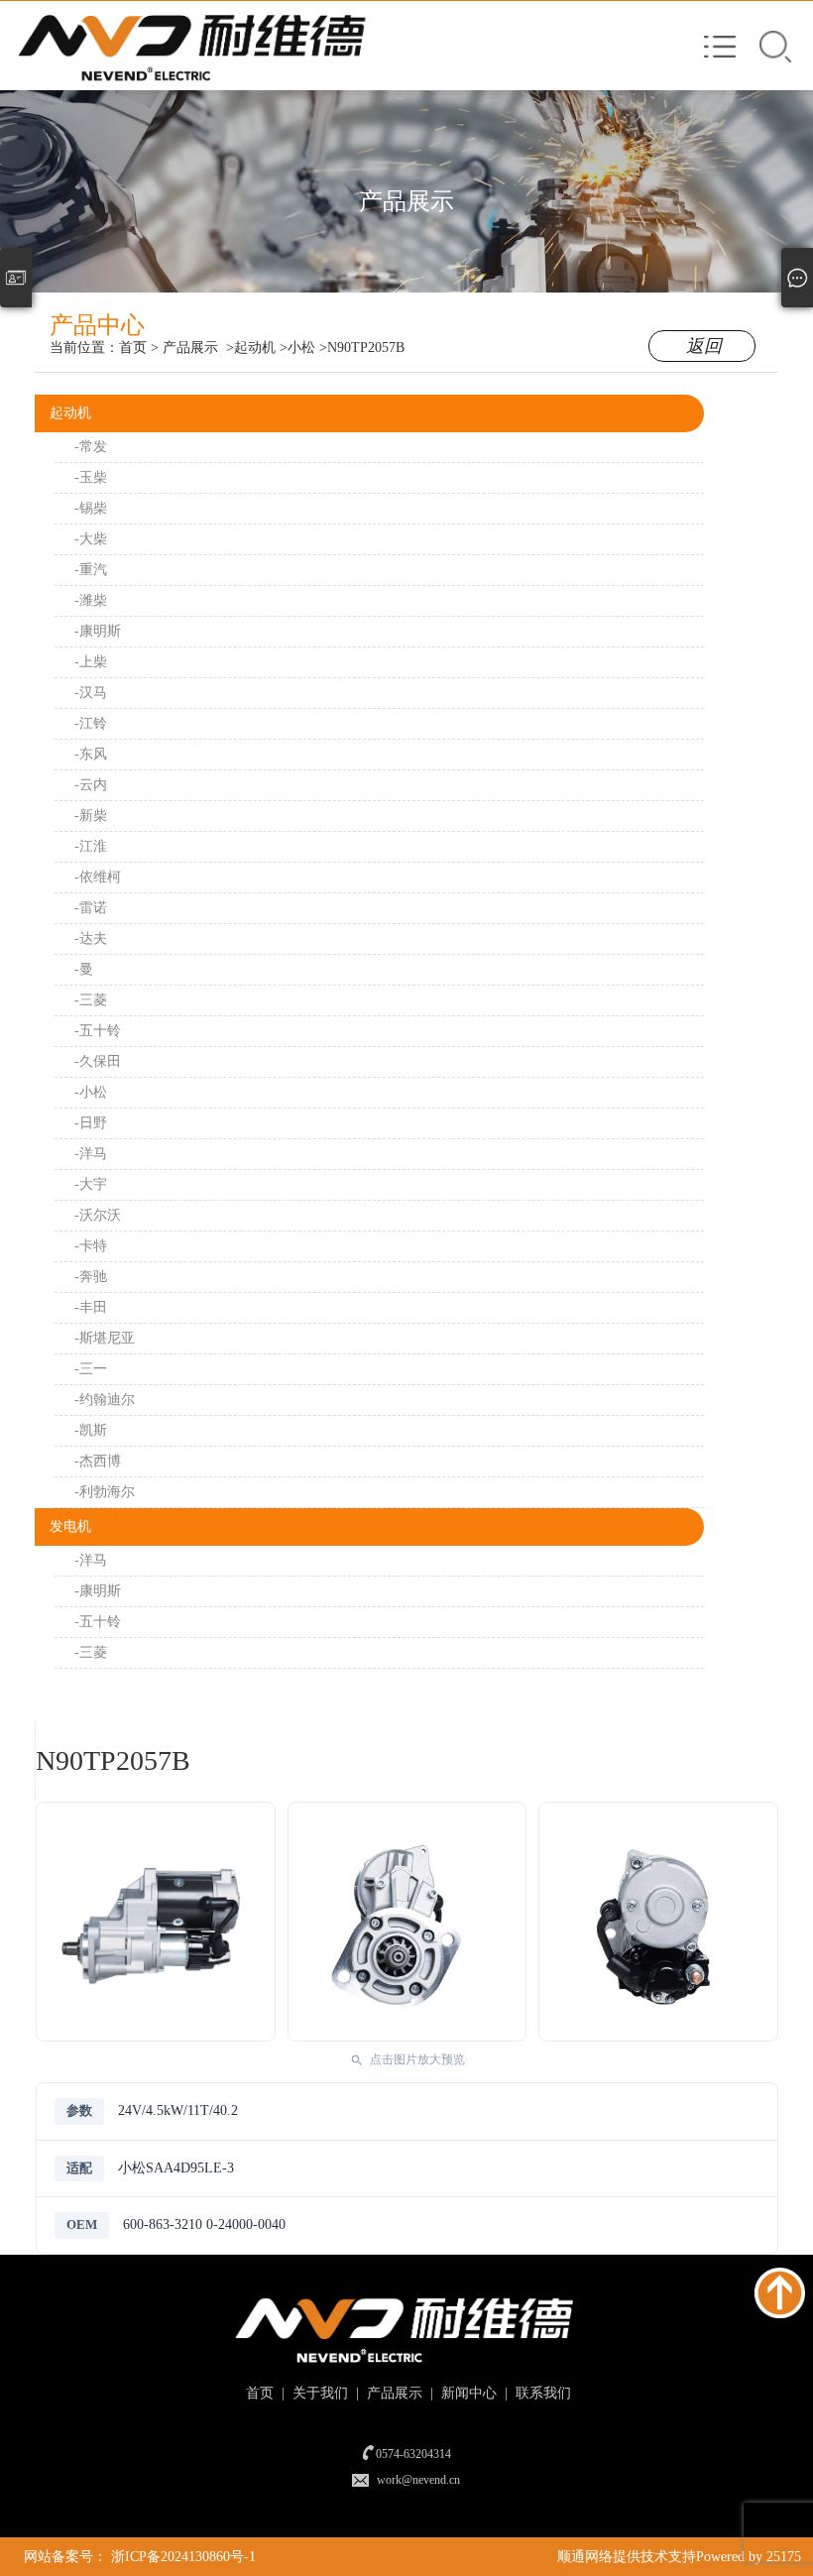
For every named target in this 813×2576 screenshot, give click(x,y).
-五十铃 (98, 1031)
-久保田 (98, 1061)
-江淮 (91, 846)
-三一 (91, 1369)
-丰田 (91, 1307)
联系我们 (541, 2393)
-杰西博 (98, 1461)
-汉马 (91, 693)
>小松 (297, 348)
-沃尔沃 (98, 1215)
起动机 (70, 413)
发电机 (70, 1526)
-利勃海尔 (105, 1492)
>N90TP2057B (362, 348)
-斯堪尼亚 (105, 1338)
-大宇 (91, 1184)
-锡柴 (91, 508)
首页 (133, 348)
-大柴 (91, 539)
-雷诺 (91, 908)
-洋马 (91, 1154)
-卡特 (91, 1246)
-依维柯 (98, 877)
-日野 (91, 1123)
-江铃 (91, 723)
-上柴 (91, 662)
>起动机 (251, 348)
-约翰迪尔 (105, 1400)
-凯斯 (91, 1430)
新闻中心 (467, 2393)
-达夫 (91, 938)
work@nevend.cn (418, 2480)
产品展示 (190, 348)
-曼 (84, 969)
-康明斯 (98, 631)
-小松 (91, 1092)
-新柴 (91, 816)
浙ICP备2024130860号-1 (183, 2557)
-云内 (91, 785)
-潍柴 (91, 600)
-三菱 (91, 1000)
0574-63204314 (413, 2454)
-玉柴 (91, 477)
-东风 (91, 754)
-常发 (91, 447)
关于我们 (318, 2393)
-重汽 (91, 570)
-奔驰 (91, 1277)
